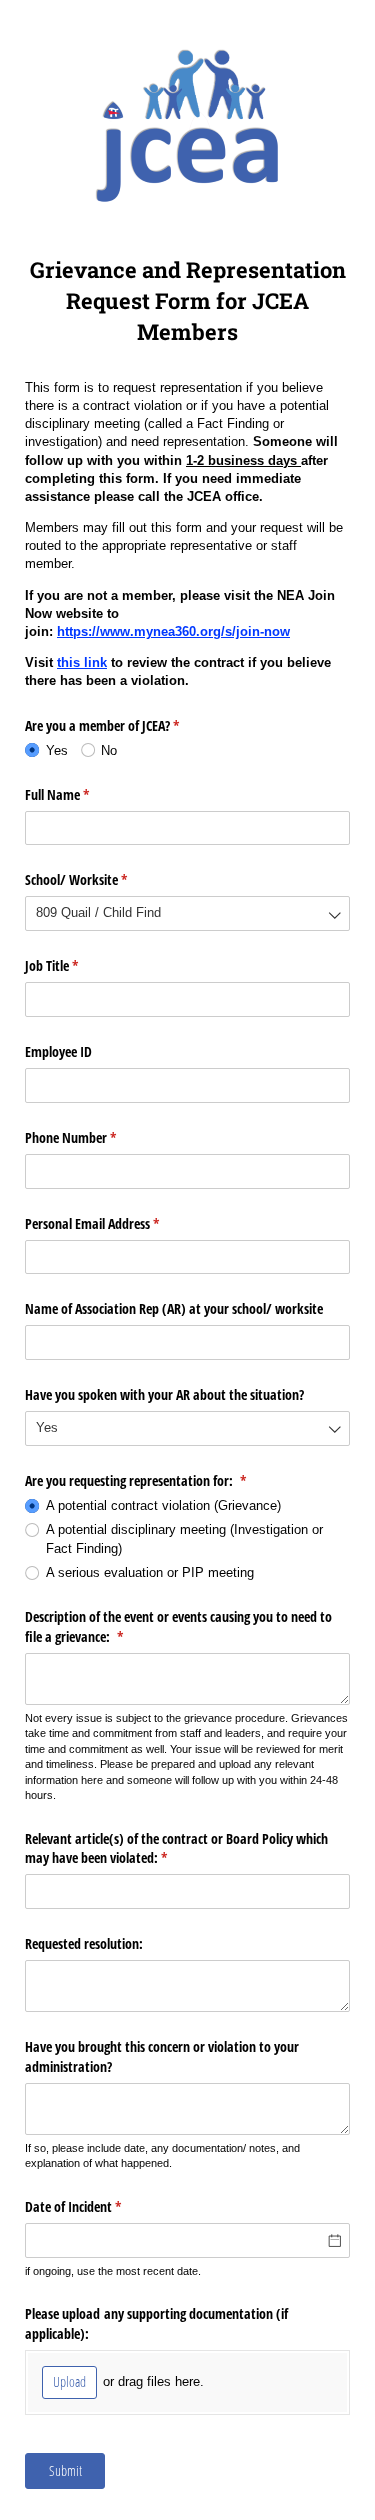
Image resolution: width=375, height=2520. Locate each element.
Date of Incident (96, 2206)
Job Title (75, 965)
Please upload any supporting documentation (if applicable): (156, 2323)
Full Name (80, 794)
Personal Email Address (115, 1223)
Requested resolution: (84, 1943)
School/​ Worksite (99, 879)
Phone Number (94, 1137)
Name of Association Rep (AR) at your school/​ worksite (174, 1308)
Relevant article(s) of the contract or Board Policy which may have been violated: (176, 1848)
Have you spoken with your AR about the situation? (164, 1394)
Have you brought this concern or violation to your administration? (162, 2056)
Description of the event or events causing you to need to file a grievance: (178, 1626)
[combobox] (187, 913)
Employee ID (58, 1051)
